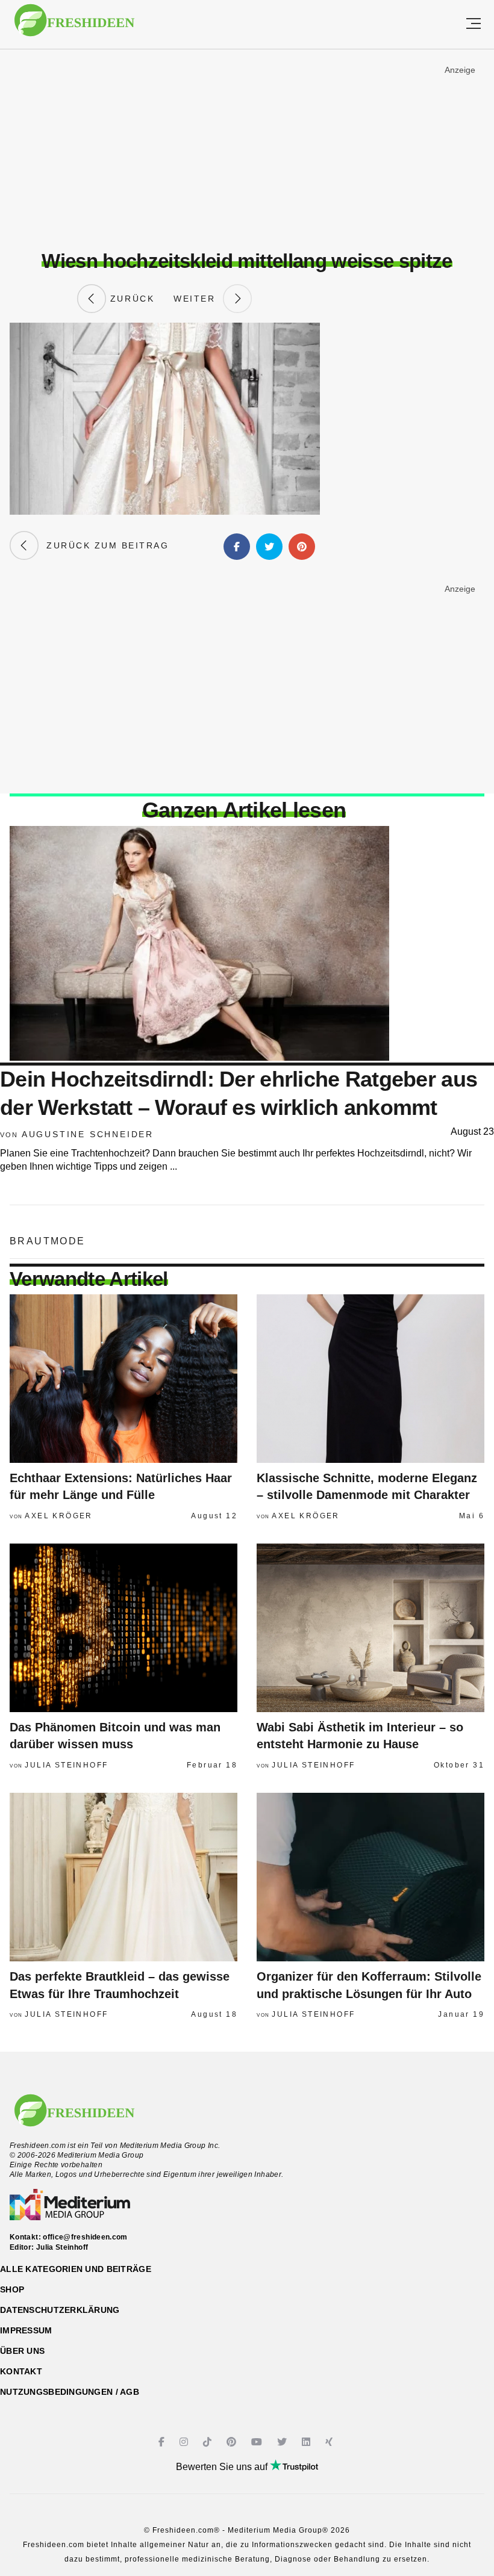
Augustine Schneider (88, 1134)
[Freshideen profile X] (283, 2442)
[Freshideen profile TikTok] (209, 2442)
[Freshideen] (74, 26)
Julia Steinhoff (66, 1765)
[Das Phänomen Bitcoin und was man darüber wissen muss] (123, 1628)
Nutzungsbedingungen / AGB (70, 2392)
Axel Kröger (58, 1516)
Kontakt (21, 2371)
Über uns (22, 2351)
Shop (12, 2289)
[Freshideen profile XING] (330, 2442)
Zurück (130, 299)
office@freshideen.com (85, 2237)
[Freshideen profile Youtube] (258, 2442)
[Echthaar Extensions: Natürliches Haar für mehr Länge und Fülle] (123, 1379)
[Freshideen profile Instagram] (185, 2442)
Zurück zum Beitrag (104, 545)
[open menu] (474, 24)
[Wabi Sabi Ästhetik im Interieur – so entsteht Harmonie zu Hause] (370, 1628)
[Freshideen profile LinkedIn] (308, 2442)
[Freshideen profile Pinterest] (233, 2442)
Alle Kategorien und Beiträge (76, 2269)
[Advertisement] (247, 150)
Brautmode (48, 1241)
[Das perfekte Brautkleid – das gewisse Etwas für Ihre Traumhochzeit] (123, 1877)
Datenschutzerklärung (60, 2310)
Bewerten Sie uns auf (223, 2467)
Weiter (198, 299)
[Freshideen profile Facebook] (163, 2442)
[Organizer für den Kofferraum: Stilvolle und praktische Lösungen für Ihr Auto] (370, 1877)
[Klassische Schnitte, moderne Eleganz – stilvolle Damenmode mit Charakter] (370, 1379)
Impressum (26, 2330)
